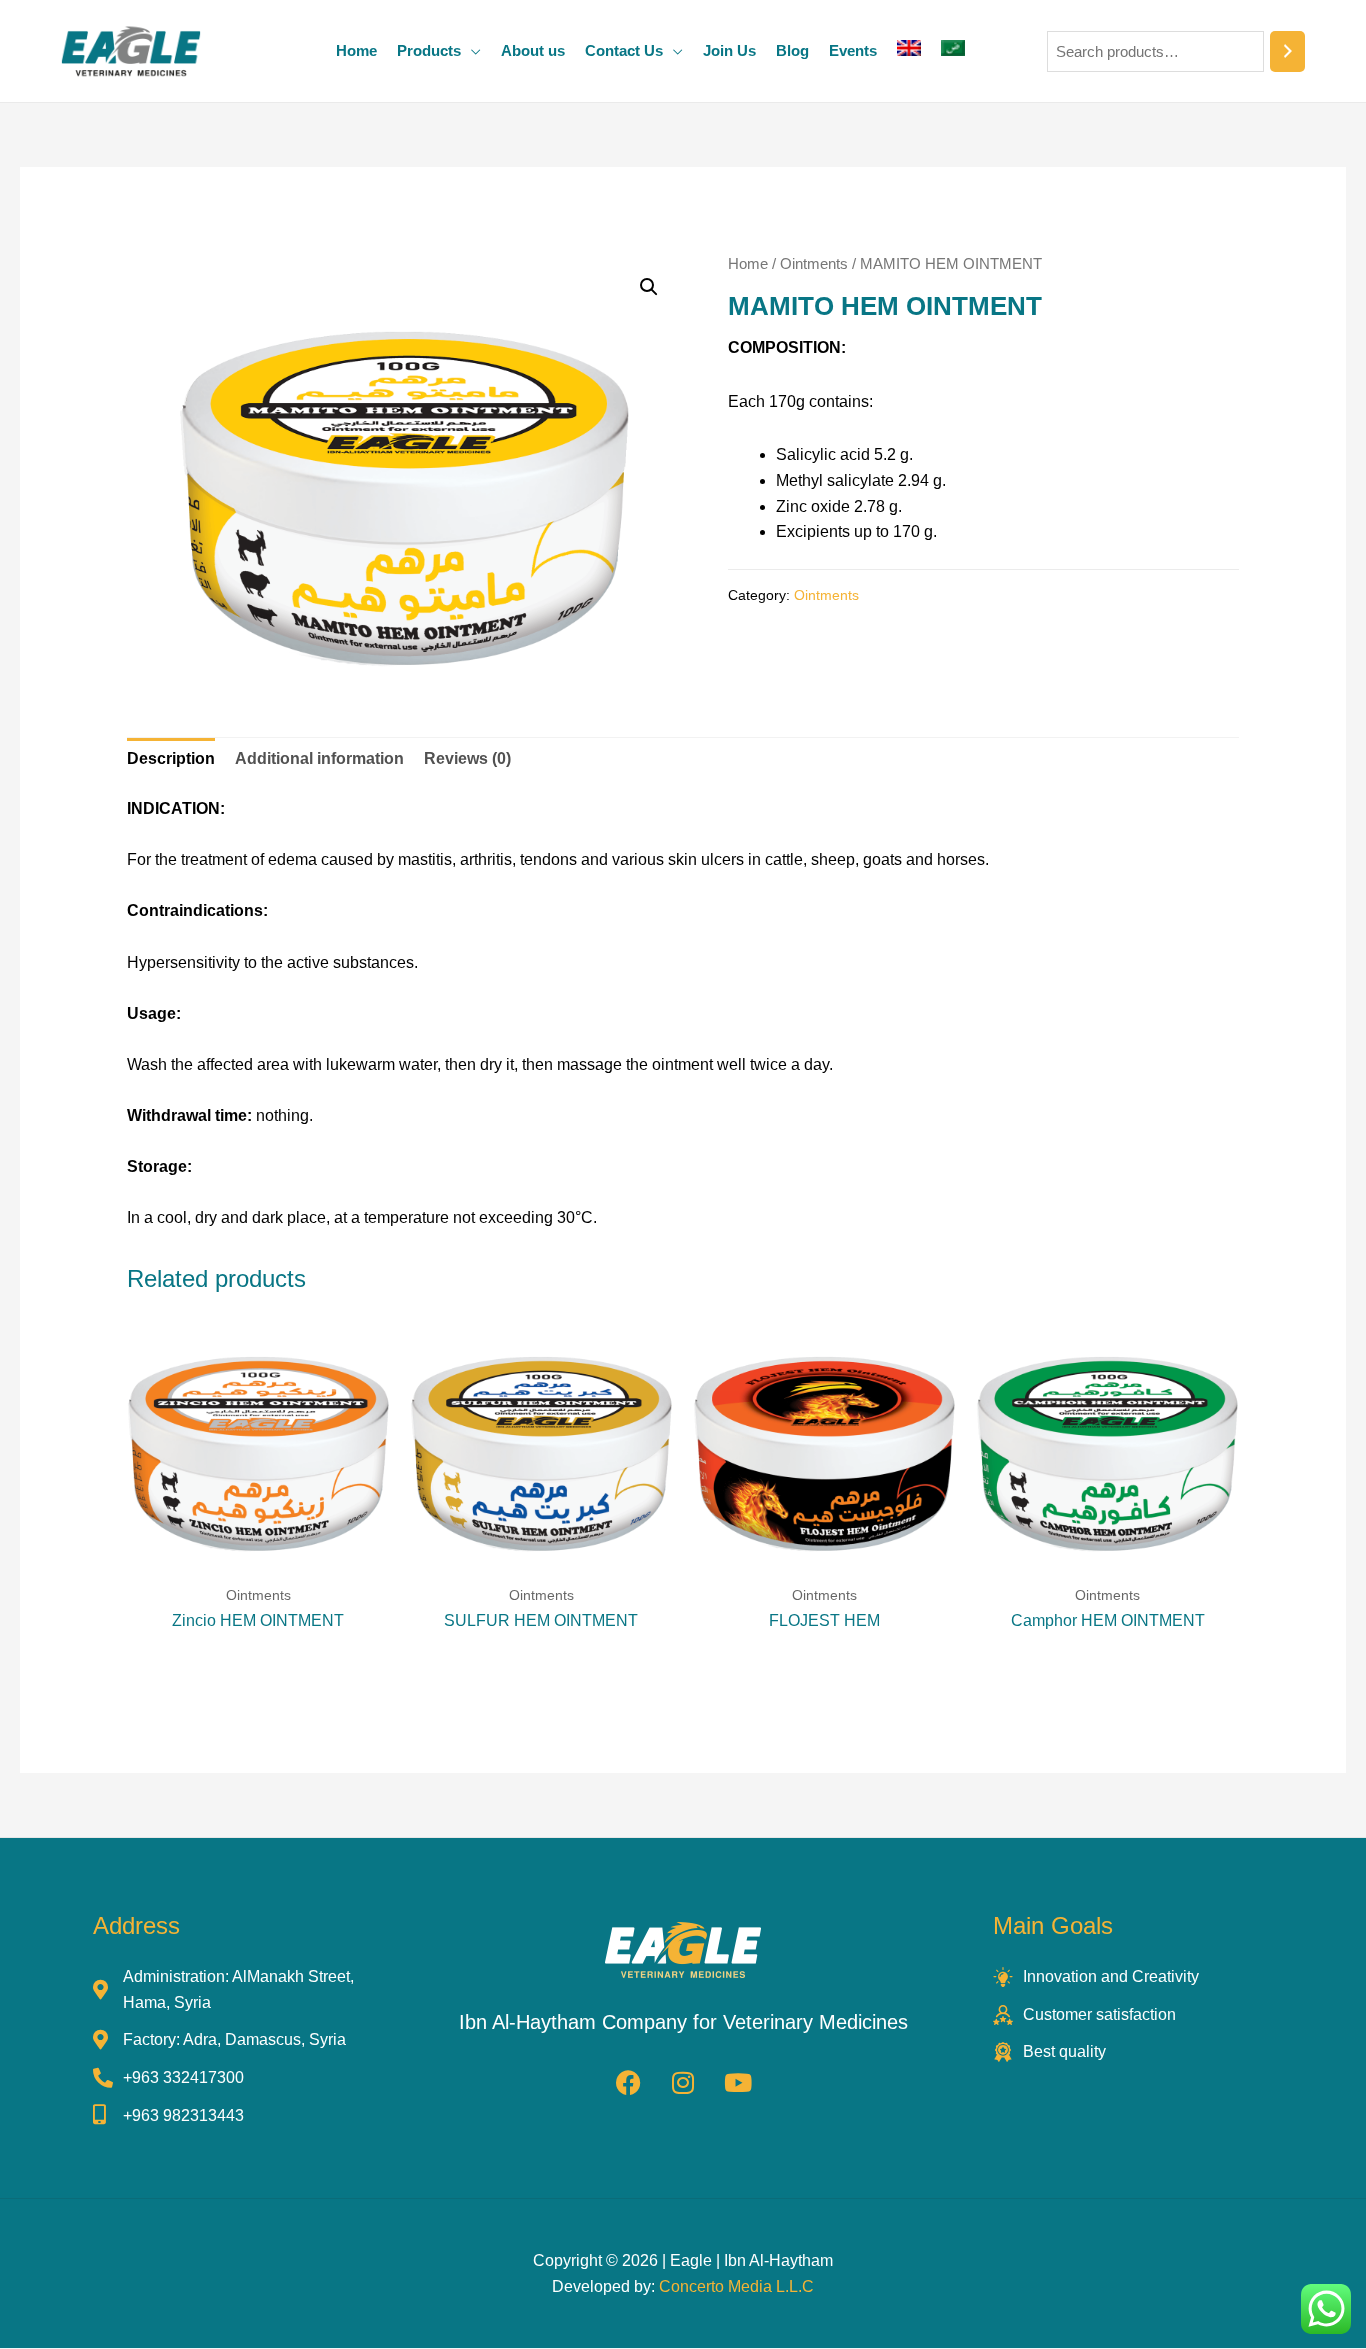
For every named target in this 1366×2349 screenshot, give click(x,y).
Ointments (814, 264)
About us (533, 50)
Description (171, 758)
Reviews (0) (467, 758)
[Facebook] (628, 2082)
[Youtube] (738, 2082)
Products (429, 50)
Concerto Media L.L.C (736, 2286)
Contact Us (624, 50)
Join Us (729, 50)
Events (853, 50)
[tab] (171, 759)
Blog (792, 50)
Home (356, 50)
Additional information (319, 758)
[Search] (1287, 51)
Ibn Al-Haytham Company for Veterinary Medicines (683, 2022)
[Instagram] (683, 2082)
